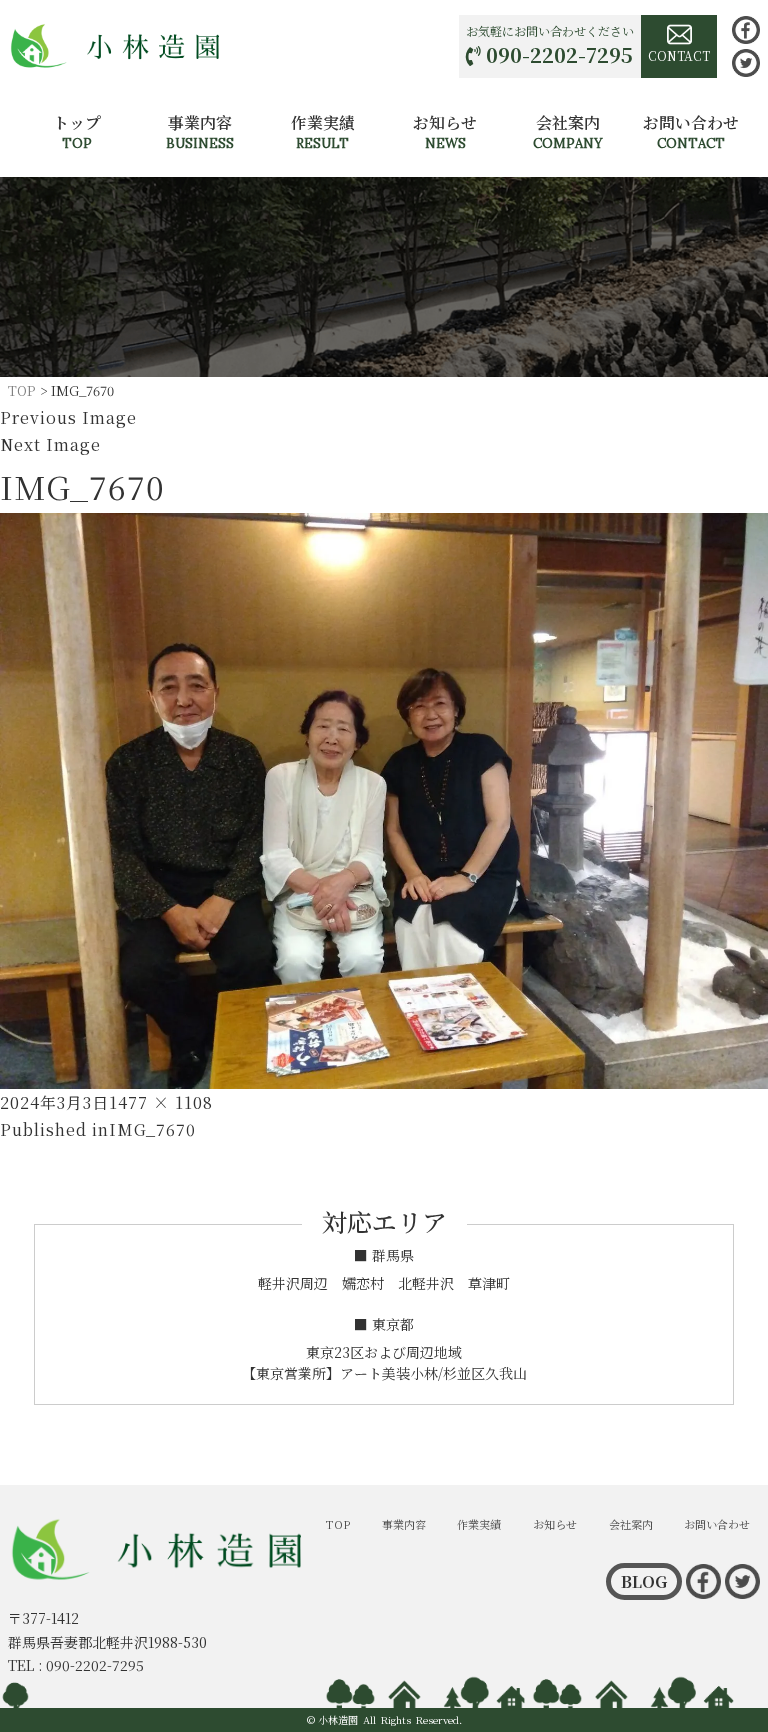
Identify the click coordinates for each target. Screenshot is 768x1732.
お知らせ (445, 131)
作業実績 (323, 131)
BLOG (644, 1581)
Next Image (50, 444)
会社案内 (568, 131)
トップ (77, 131)
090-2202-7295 (559, 54)
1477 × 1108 (161, 1102)
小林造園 (338, 1719)
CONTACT (679, 55)
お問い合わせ (691, 131)
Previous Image (68, 417)
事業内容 (200, 131)
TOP (338, 1524)
